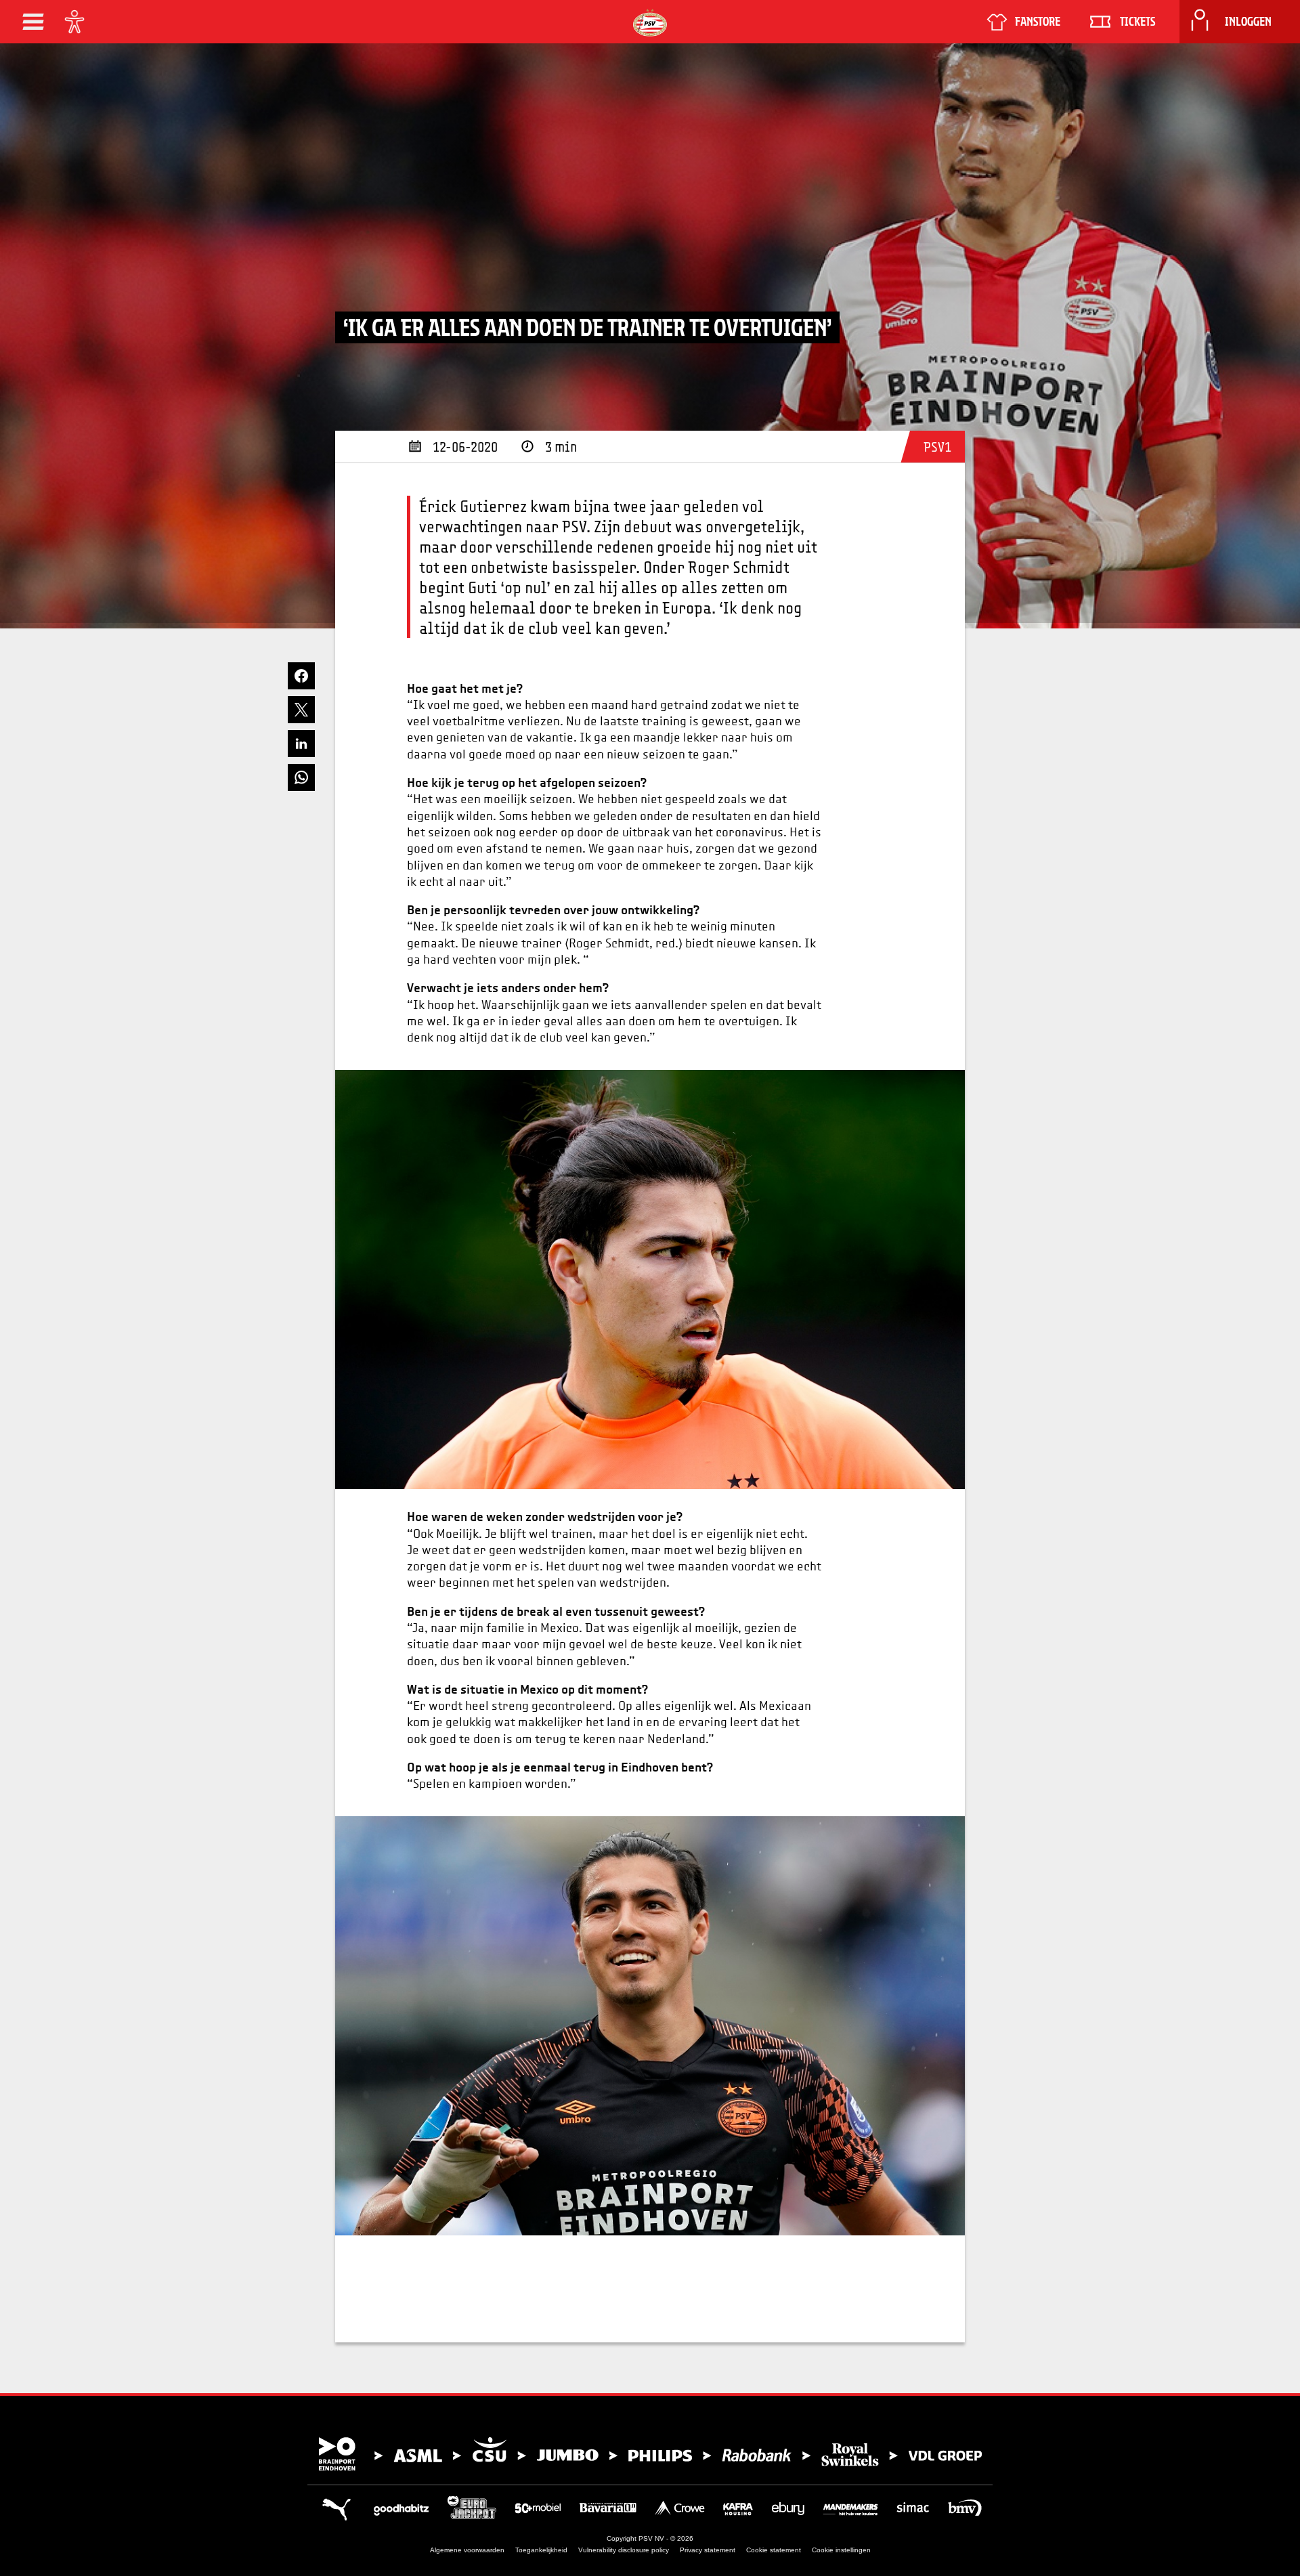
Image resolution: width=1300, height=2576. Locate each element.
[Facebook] (301, 676)
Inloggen (1248, 22)
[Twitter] (301, 710)
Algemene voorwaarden (467, 2550)
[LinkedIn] (301, 744)
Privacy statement (708, 2550)
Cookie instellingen (841, 2550)
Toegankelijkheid (541, 2550)
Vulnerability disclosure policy (624, 2550)
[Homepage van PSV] (650, 23)
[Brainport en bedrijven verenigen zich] (650, 2454)
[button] (33, 22)
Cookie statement (774, 2550)
